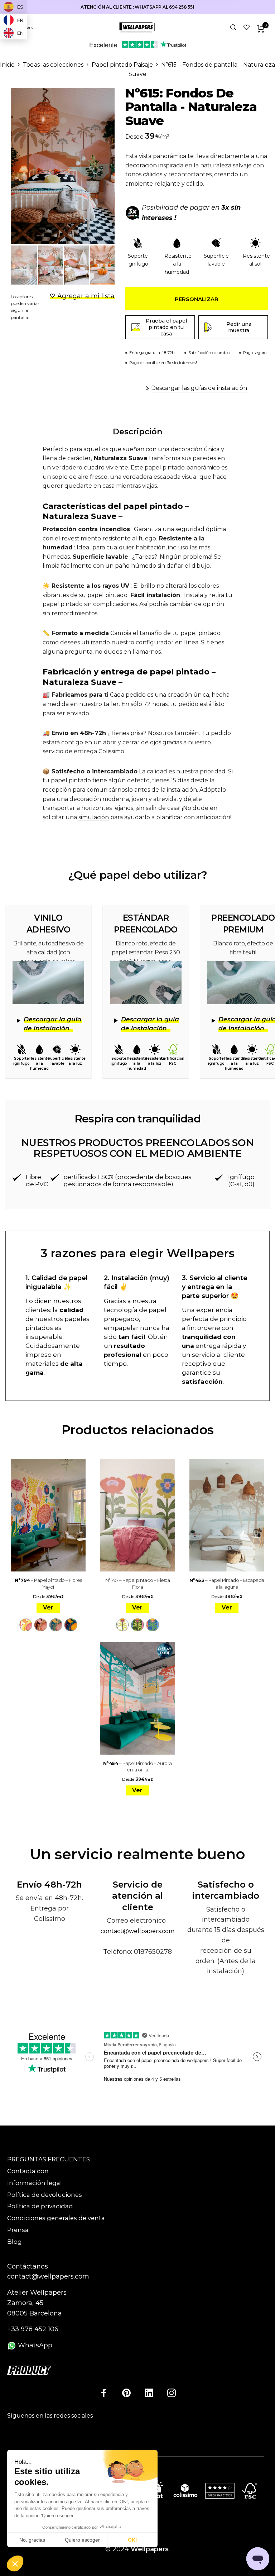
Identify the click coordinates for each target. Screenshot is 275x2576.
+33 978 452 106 (33, 2329)
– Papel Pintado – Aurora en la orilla (137, 1766)
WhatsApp (34, 2345)
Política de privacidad (40, 2206)
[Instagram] (172, 2393)
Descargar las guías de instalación (199, 388)
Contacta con (28, 2171)
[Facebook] (104, 2393)
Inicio (7, 65)
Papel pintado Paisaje (122, 65)
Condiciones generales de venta (56, 2218)
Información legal (35, 2183)
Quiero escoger (82, 2540)
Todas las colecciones (53, 65)
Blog (15, 2242)
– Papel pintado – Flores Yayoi (48, 1583)
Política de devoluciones (45, 2195)
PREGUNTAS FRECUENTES (49, 2159)
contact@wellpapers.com (137, 1931)
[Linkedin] (149, 2393)
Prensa (18, 2230)
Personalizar (197, 299)
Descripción (137, 432)
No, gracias (32, 2540)
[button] (15, 2564)
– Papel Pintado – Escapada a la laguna (227, 1583)
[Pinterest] (126, 2393)
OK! (132, 2540)
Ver (48, 1607)
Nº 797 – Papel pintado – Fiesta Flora (138, 1583)
